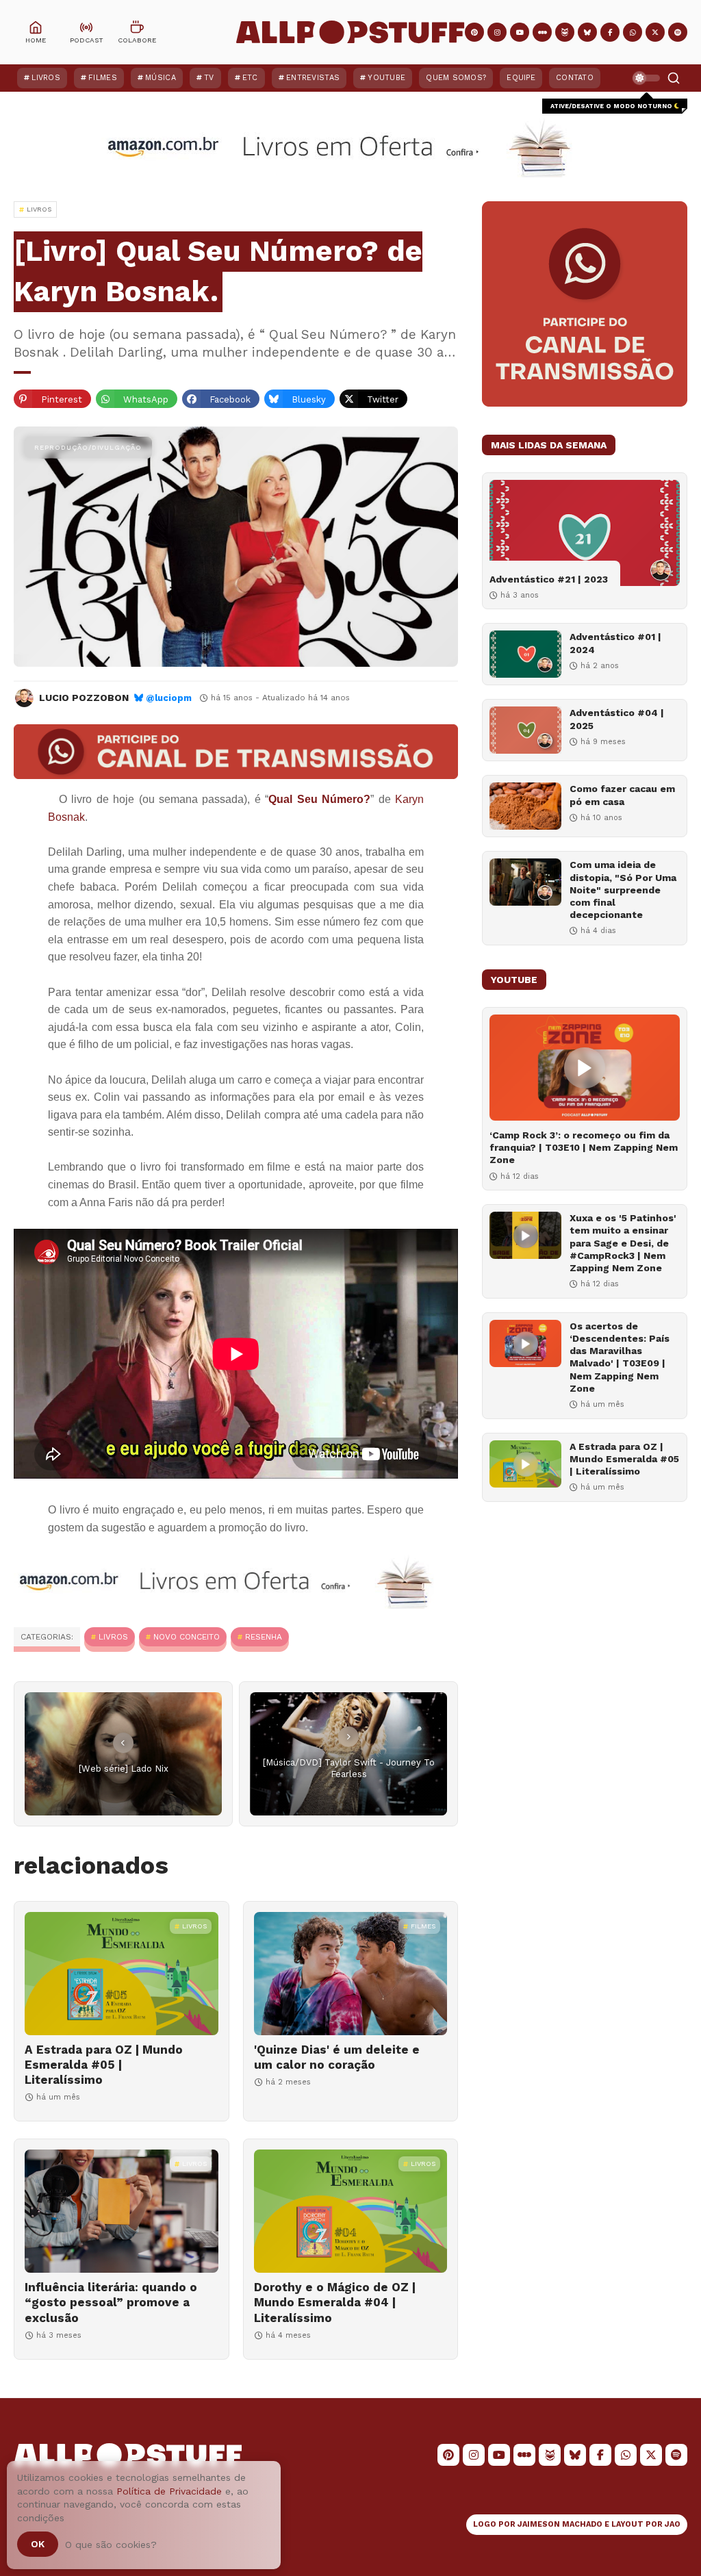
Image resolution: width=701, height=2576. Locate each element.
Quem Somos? (456, 78)
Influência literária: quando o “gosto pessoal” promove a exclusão (111, 2302)
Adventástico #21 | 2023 (549, 579)
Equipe (521, 78)
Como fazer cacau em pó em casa (622, 795)
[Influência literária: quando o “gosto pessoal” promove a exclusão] (122, 2211)
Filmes (103, 78)
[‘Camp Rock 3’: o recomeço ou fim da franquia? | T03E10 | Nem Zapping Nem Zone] (585, 1068)
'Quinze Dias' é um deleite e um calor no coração (337, 2057)
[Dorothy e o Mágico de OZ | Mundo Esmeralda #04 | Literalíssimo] (351, 2211)
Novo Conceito (187, 1637)
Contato (575, 78)
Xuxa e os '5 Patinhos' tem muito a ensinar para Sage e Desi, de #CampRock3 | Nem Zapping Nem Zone (623, 1243)
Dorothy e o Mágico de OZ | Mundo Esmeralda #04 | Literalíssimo (335, 2302)
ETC (250, 78)
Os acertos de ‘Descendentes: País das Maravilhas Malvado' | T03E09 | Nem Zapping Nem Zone (620, 1357)
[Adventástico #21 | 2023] (585, 533)
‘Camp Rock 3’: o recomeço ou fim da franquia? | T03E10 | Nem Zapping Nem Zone (584, 1147)
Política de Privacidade (169, 2491)
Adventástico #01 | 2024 (615, 643)
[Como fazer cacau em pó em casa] (525, 806)
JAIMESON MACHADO (560, 2524)
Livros (46, 78)
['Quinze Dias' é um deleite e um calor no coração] (351, 1974)
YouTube (386, 78)
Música (161, 78)
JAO (673, 2524)
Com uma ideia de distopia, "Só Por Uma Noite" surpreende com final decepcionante (623, 890)
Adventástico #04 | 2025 (617, 719)
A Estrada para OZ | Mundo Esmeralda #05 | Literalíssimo (104, 2065)
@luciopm (169, 698)
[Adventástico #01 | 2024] (525, 654)
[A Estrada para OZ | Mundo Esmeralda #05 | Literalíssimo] (122, 1974)
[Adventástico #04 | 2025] (525, 730)
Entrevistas (313, 78)
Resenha (264, 1637)
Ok (38, 2544)
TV (209, 78)
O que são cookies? (111, 2545)
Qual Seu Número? (319, 799)
